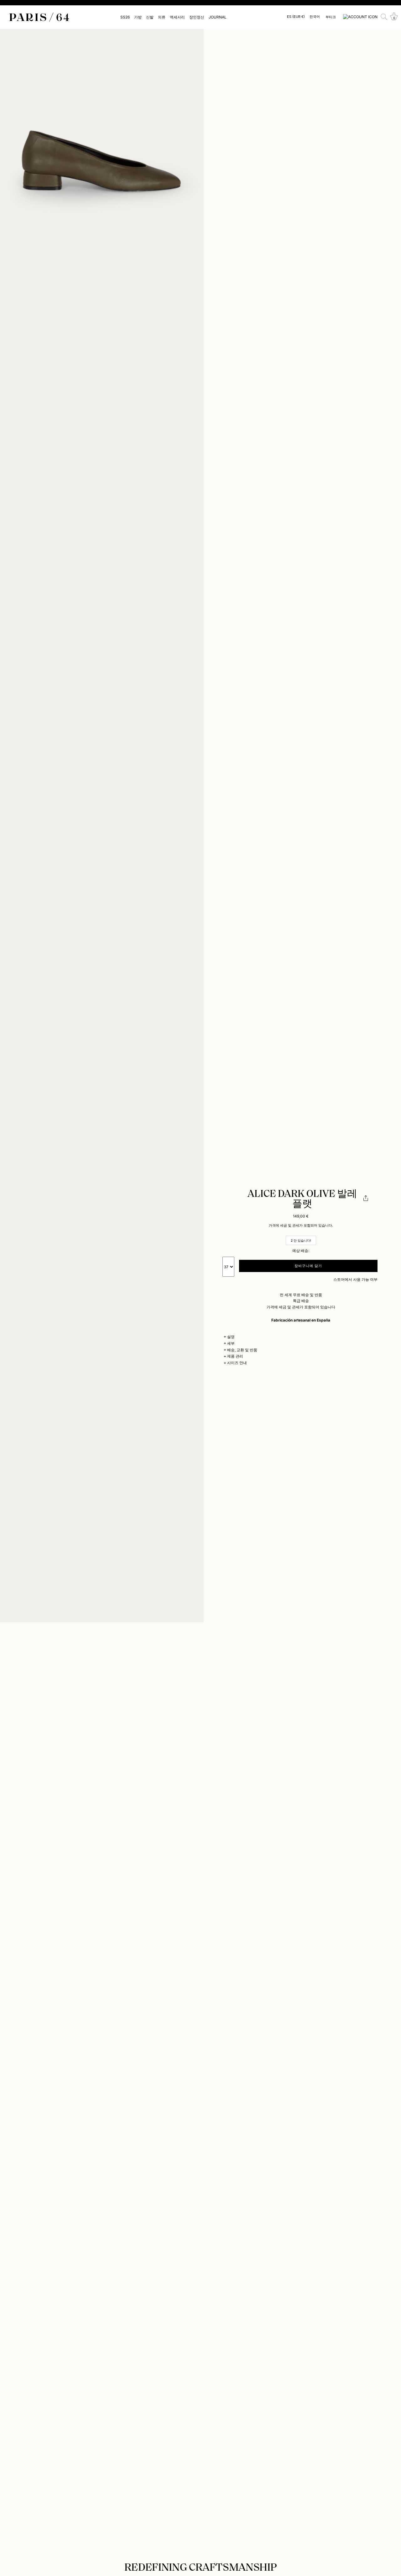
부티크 (331, 17)
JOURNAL (218, 17)
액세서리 (177, 17)
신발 (150, 17)
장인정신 (197, 17)
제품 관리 (235, 1356)
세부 (231, 1343)
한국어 (315, 17)
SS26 (125, 17)
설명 (231, 1337)
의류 (162, 17)
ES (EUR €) (296, 17)
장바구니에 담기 (308, 1266)
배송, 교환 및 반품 (242, 1350)
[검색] (384, 17)
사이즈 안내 (237, 1363)
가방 (138, 17)
